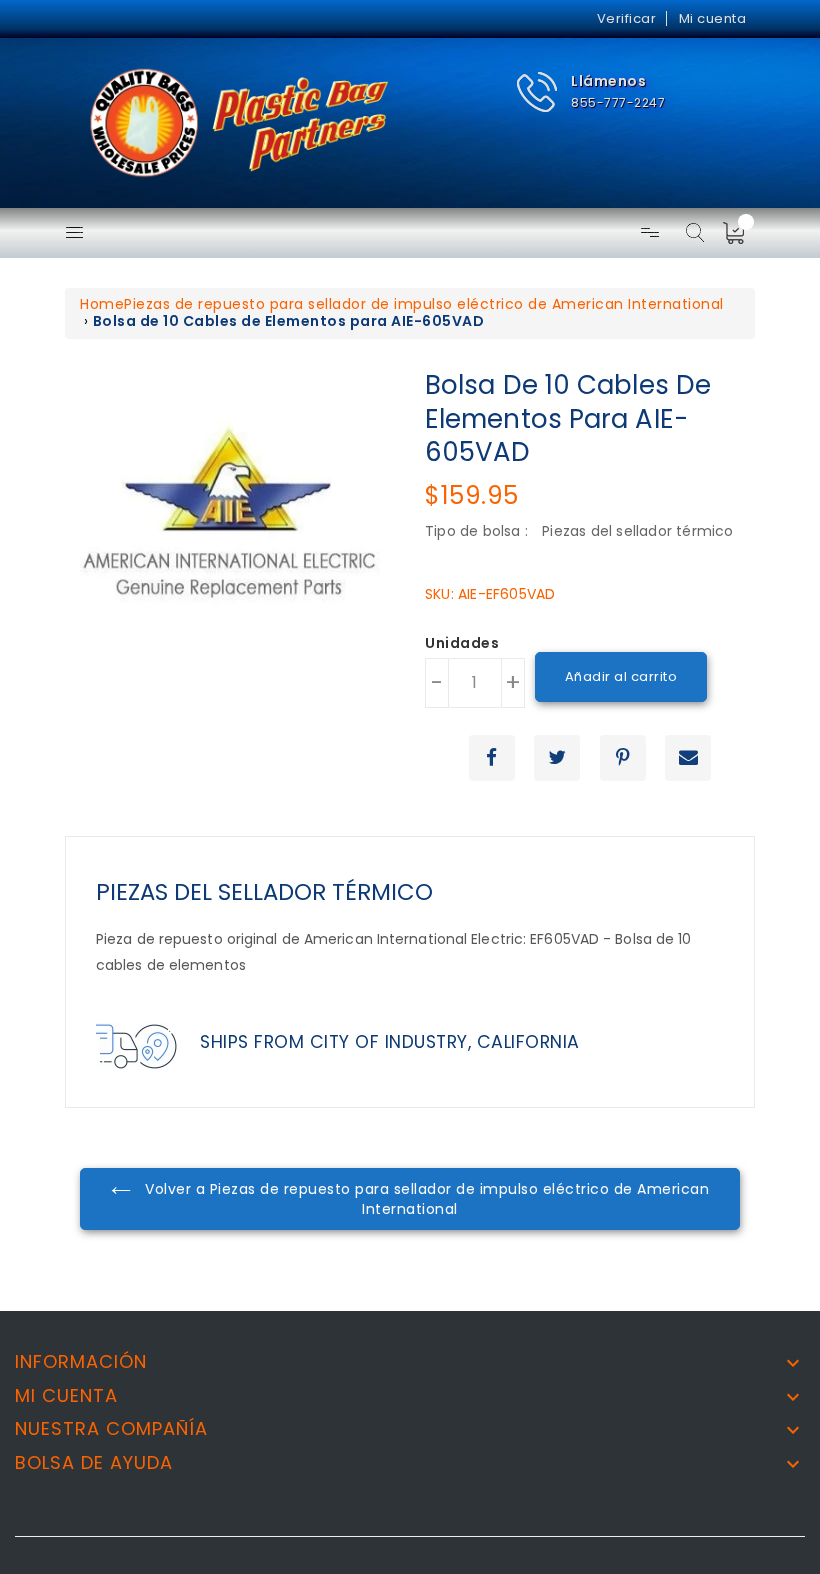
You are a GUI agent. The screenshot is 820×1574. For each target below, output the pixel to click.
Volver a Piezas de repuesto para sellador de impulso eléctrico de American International (425, 1199)
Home (102, 304)
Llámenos (608, 81)
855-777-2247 (618, 102)
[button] (590, 92)
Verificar (627, 18)
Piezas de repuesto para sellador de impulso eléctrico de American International (424, 304)
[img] (740, 233)
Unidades (462, 644)
